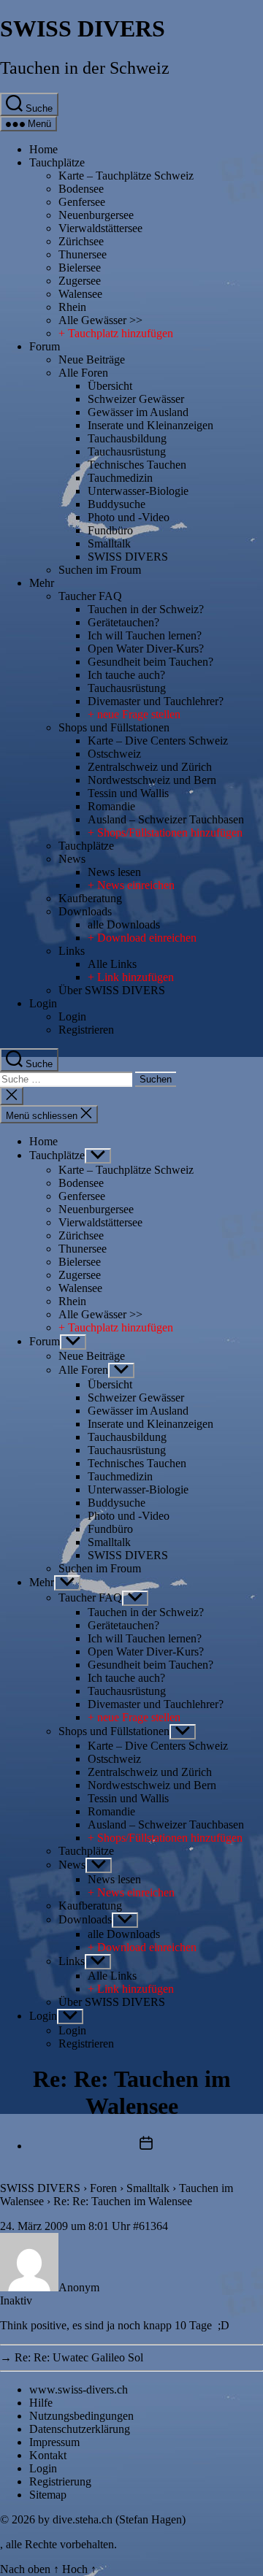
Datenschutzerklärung (80, 2429)
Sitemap (48, 2495)
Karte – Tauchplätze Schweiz (126, 176)
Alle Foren (83, 373)
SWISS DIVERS (83, 28)
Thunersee (83, 254)
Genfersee (82, 202)
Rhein (72, 307)
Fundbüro (110, 530)
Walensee (80, 294)
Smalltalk (109, 543)
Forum (45, 346)
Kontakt (48, 2455)
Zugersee (80, 281)
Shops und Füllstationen (114, 727)
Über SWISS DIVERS (112, 990)
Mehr (42, 583)
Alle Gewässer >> (100, 320)
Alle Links (112, 964)
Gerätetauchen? (123, 622)
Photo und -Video (129, 517)
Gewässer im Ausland (138, 412)
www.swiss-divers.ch (79, 2389)
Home (43, 149)
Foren (103, 2188)
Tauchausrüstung (127, 451)
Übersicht (110, 386)
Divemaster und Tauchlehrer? (156, 701)
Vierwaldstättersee (100, 228)
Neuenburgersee (96, 215)
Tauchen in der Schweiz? (146, 609)
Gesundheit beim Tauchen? (150, 662)
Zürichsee (81, 241)
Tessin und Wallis (128, 793)
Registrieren (86, 1030)
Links (72, 951)
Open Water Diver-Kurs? (146, 649)
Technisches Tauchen (137, 465)
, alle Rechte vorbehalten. (58, 2544)
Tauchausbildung (127, 438)
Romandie (111, 806)
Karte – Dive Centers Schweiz (158, 741)
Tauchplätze (57, 162)
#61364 (150, 2226)
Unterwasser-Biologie (138, 491)
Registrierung (60, 2481)
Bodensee (81, 189)
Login (43, 1003)
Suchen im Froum (100, 570)
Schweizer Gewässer (136, 399)
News (72, 859)
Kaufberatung (90, 898)
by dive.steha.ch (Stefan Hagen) (112, 2519)
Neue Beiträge (92, 360)
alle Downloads (124, 924)
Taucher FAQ (90, 596)
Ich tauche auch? (126, 675)
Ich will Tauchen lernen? (145, 635)
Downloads (85, 911)
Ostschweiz (114, 754)
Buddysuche (117, 504)
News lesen (114, 872)
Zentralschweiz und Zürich (150, 767)
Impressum (54, 2442)
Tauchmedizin (120, 478)
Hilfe (41, 2403)
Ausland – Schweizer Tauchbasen (166, 819)
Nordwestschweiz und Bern (152, 780)
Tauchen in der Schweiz (85, 68)
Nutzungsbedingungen (81, 2416)
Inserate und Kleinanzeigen (150, 425)
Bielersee (80, 268)
